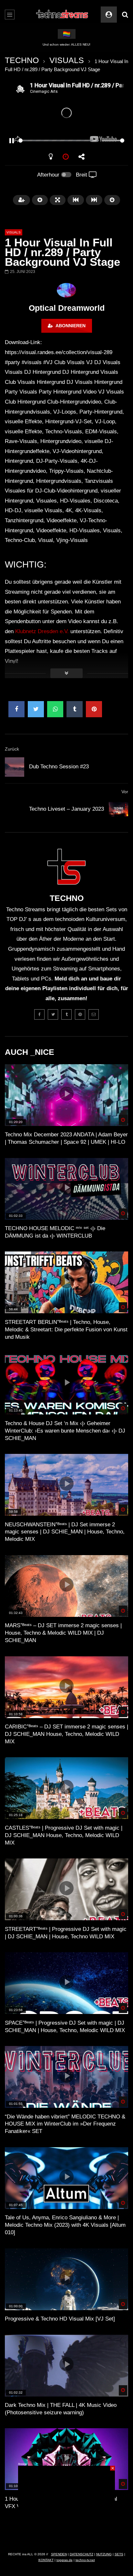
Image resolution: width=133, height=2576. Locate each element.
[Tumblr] (66, 1014)
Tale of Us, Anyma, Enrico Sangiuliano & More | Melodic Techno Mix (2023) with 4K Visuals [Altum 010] (65, 2225)
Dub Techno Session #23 (59, 767)
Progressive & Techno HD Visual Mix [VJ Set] (60, 2319)
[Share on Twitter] (36, 709)
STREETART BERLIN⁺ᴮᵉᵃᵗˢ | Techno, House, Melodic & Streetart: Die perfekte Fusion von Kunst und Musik (66, 1330)
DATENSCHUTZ (82, 2554)
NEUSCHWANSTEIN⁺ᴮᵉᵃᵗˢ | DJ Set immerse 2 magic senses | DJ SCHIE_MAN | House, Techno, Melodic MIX (65, 1532)
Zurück (12, 749)
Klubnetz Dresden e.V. (42, 631)
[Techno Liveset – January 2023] (118, 809)
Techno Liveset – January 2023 (66, 809)
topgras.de (65, 2560)
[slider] (59, 141)
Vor (125, 792)
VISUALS (67, 60)
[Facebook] (39, 1014)
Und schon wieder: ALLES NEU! (66, 44)
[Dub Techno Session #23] (15, 767)
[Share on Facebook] (16, 709)
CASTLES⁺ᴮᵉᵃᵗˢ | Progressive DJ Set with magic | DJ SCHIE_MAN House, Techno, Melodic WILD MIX (64, 1835)
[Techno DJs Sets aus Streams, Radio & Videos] (62, 15)
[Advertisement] (66, 2506)
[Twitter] (53, 1014)
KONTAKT (46, 2560)
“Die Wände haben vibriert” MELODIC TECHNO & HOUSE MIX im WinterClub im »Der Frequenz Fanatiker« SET (65, 2124)
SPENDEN (59, 2554)
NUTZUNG (104, 2554)
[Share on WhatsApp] (55, 709)
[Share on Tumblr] (75, 709)
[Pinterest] (80, 1014)
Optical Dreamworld (67, 308)
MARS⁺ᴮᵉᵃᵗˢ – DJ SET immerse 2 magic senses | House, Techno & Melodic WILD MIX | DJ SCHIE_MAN (63, 1633)
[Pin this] (94, 709)
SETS (119, 2554)
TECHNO (22, 60)
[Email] (94, 1014)
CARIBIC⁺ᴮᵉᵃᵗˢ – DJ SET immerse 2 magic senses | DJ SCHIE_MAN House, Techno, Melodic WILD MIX (66, 1734)
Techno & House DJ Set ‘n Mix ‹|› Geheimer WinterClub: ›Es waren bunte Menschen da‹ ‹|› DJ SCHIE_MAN (65, 1431)
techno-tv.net (85, 2560)
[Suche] (125, 15)
